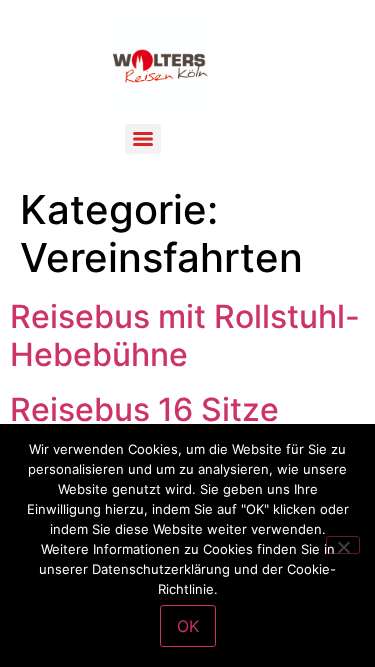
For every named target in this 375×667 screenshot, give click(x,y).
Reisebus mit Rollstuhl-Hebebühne (185, 335)
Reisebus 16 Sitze (144, 409)
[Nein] (343, 545)
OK (188, 626)
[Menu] (143, 139)
